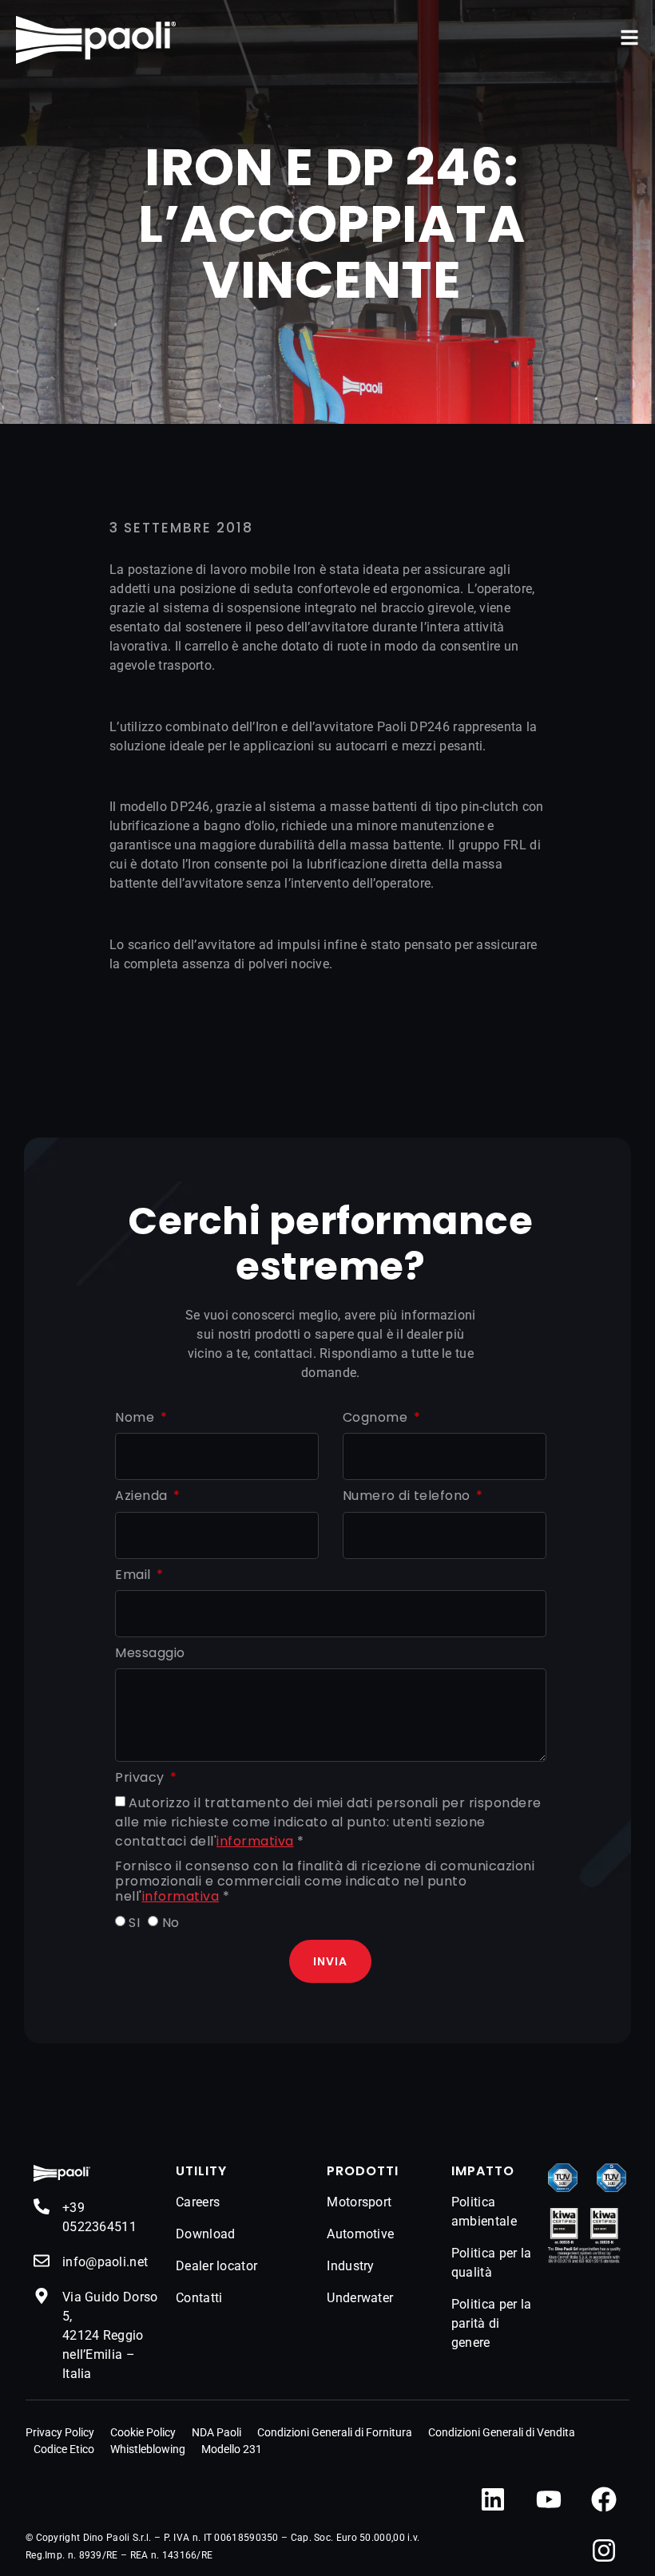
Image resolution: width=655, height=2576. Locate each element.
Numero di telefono (409, 1496)
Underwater (360, 2298)
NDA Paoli (216, 2432)
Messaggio (150, 1654)
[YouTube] (549, 2499)
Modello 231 (232, 2449)
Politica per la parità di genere (492, 2323)
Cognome (377, 1418)
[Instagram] (604, 2550)
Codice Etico (64, 2449)
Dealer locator (216, 2266)
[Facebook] (604, 2499)
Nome (137, 1418)
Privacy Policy (60, 2432)
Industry (350, 2266)
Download (205, 2234)
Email (135, 1575)
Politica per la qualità (492, 2263)
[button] (629, 38)
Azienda (143, 1496)
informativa (255, 1841)
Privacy (141, 1778)
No (171, 1923)
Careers (198, 2202)
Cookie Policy (143, 2432)
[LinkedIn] (493, 2499)
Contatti (199, 2298)
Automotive (360, 2234)
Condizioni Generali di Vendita (502, 2432)
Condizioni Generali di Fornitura (335, 2432)
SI (134, 1923)
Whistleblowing (148, 2449)
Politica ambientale (484, 2212)
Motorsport (359, 2202)
